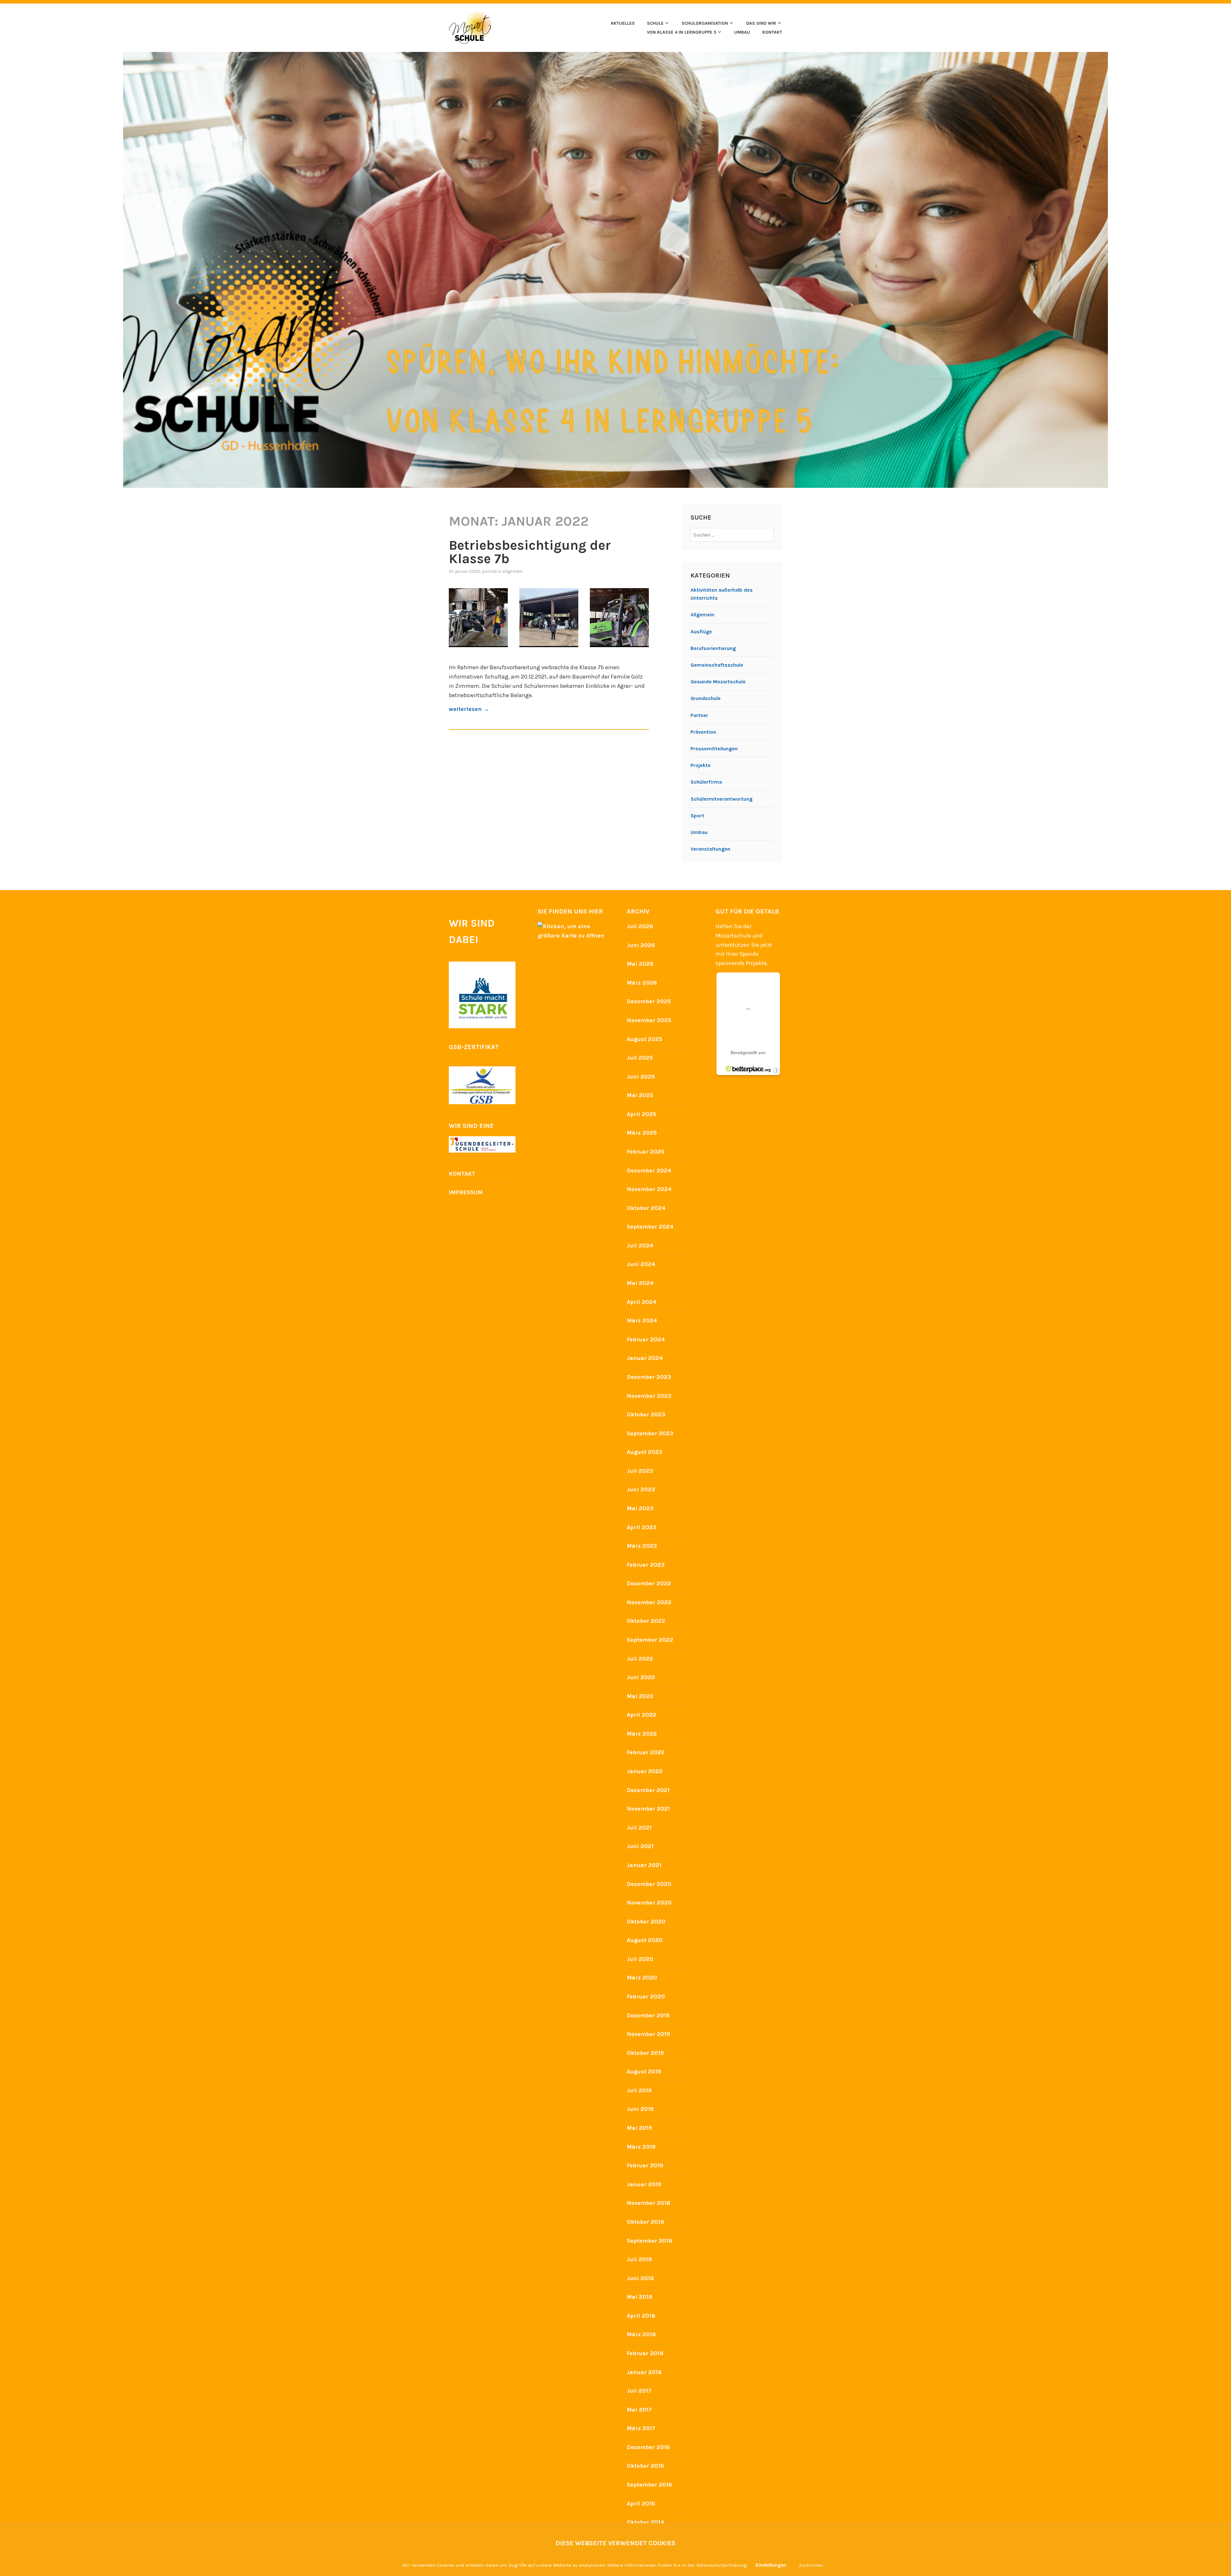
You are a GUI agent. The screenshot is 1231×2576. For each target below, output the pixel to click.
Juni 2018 (640, 2278)
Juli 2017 (639, 2391)
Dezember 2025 (649, 1001)
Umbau (699, 832)
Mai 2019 (639, 2128)
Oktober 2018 (645, 2222)
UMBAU (742, 32)
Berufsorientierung (713, 648)
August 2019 (644, 2072)
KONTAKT (772, 32)
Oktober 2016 (645, 2466)
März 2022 (642, 1734)
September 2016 (649, 2485)
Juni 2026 (641, 945)
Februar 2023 (646, 1565)
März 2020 (642, 1978)
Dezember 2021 (648, 1790)
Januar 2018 (644, 2372)
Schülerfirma (706, 782)
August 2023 (645, 1452)
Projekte (701, 765)
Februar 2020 (646, 1997)
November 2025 (649, 1020)
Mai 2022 (640, 1696)
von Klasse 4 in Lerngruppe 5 (682, 32)
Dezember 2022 (649, 1583)
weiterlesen (469, 709)
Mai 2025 (640, 1095)
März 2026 (642, 983)
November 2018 (649, 2203)
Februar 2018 (645, 2353)
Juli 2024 (640, 1246)
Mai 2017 (639, 2410)
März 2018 (641, 2334)
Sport (697, 816)
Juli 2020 (640, 1959)
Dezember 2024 (649, 1171)
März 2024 (642, 1321)
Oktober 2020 (646, 1922)
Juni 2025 (641, 1077)
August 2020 (645, 1940)
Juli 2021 (639, 1828)
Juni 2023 (641, 1489)
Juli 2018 (639, 2259)
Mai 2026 (640, 964)
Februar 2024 (646, 1339)
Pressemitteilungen (714, 749)
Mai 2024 (640, 1283)
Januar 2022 (645, 1771)
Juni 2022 (641, 1677)
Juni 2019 (640, 2109)
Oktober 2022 (646, 1621)
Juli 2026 (640, 926)
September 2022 (650, 1640)
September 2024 (650, 1227)
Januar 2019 (644, 2184)
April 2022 (641, 1715)
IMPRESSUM (466, 1192)
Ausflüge (701, 632)
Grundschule (706, 698)
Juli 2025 (640, 1058)
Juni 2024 (641, 1264)
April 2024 (642, 1302)
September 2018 (649, 2241)
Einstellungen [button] (771, 2565)
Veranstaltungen (710, 849)
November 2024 (649, 1189)
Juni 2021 (640, 1846)
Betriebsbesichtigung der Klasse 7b (530, 552)
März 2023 (642, 1546)
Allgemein (512, 571)
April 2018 (641, 2316)
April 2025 (641, 1114)
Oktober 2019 (645, 2053)
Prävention (703, 732)
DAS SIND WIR (761, 23)
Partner (699, 715)
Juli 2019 (639, 2090)
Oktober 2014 (645, 2522)
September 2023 (650, 1433)
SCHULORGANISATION (705, 23)
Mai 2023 (640, 1508)
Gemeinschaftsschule (717, 665)
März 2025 (642, 1133)
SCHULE (655, 23)
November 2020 (649, 1903)
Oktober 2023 (646, 1414)
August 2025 (645, 1039)
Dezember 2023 (649, 1377)
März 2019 (641, 2147)
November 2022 (649, 1602)
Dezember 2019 (648, 2015)
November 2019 (648, 2034)
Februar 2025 (646, 1152)
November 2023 (649, 1396)
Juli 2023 (640, 1471)
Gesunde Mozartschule (718, 682)
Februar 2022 (646, 1752)
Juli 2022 (640, 1659)
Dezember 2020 (649, 1884)
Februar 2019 (645, 2165)
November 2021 (648, 1809)
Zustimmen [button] (811, 2565)
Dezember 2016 (648, 2447)
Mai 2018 (640, 2297)
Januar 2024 (645, 1358)
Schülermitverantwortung (721, 799)
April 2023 (641, 1527)
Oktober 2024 (646, 1208)
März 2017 (641, 2428)
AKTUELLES (623, 23)
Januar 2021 (644, 1865)
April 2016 (641, 2504)
